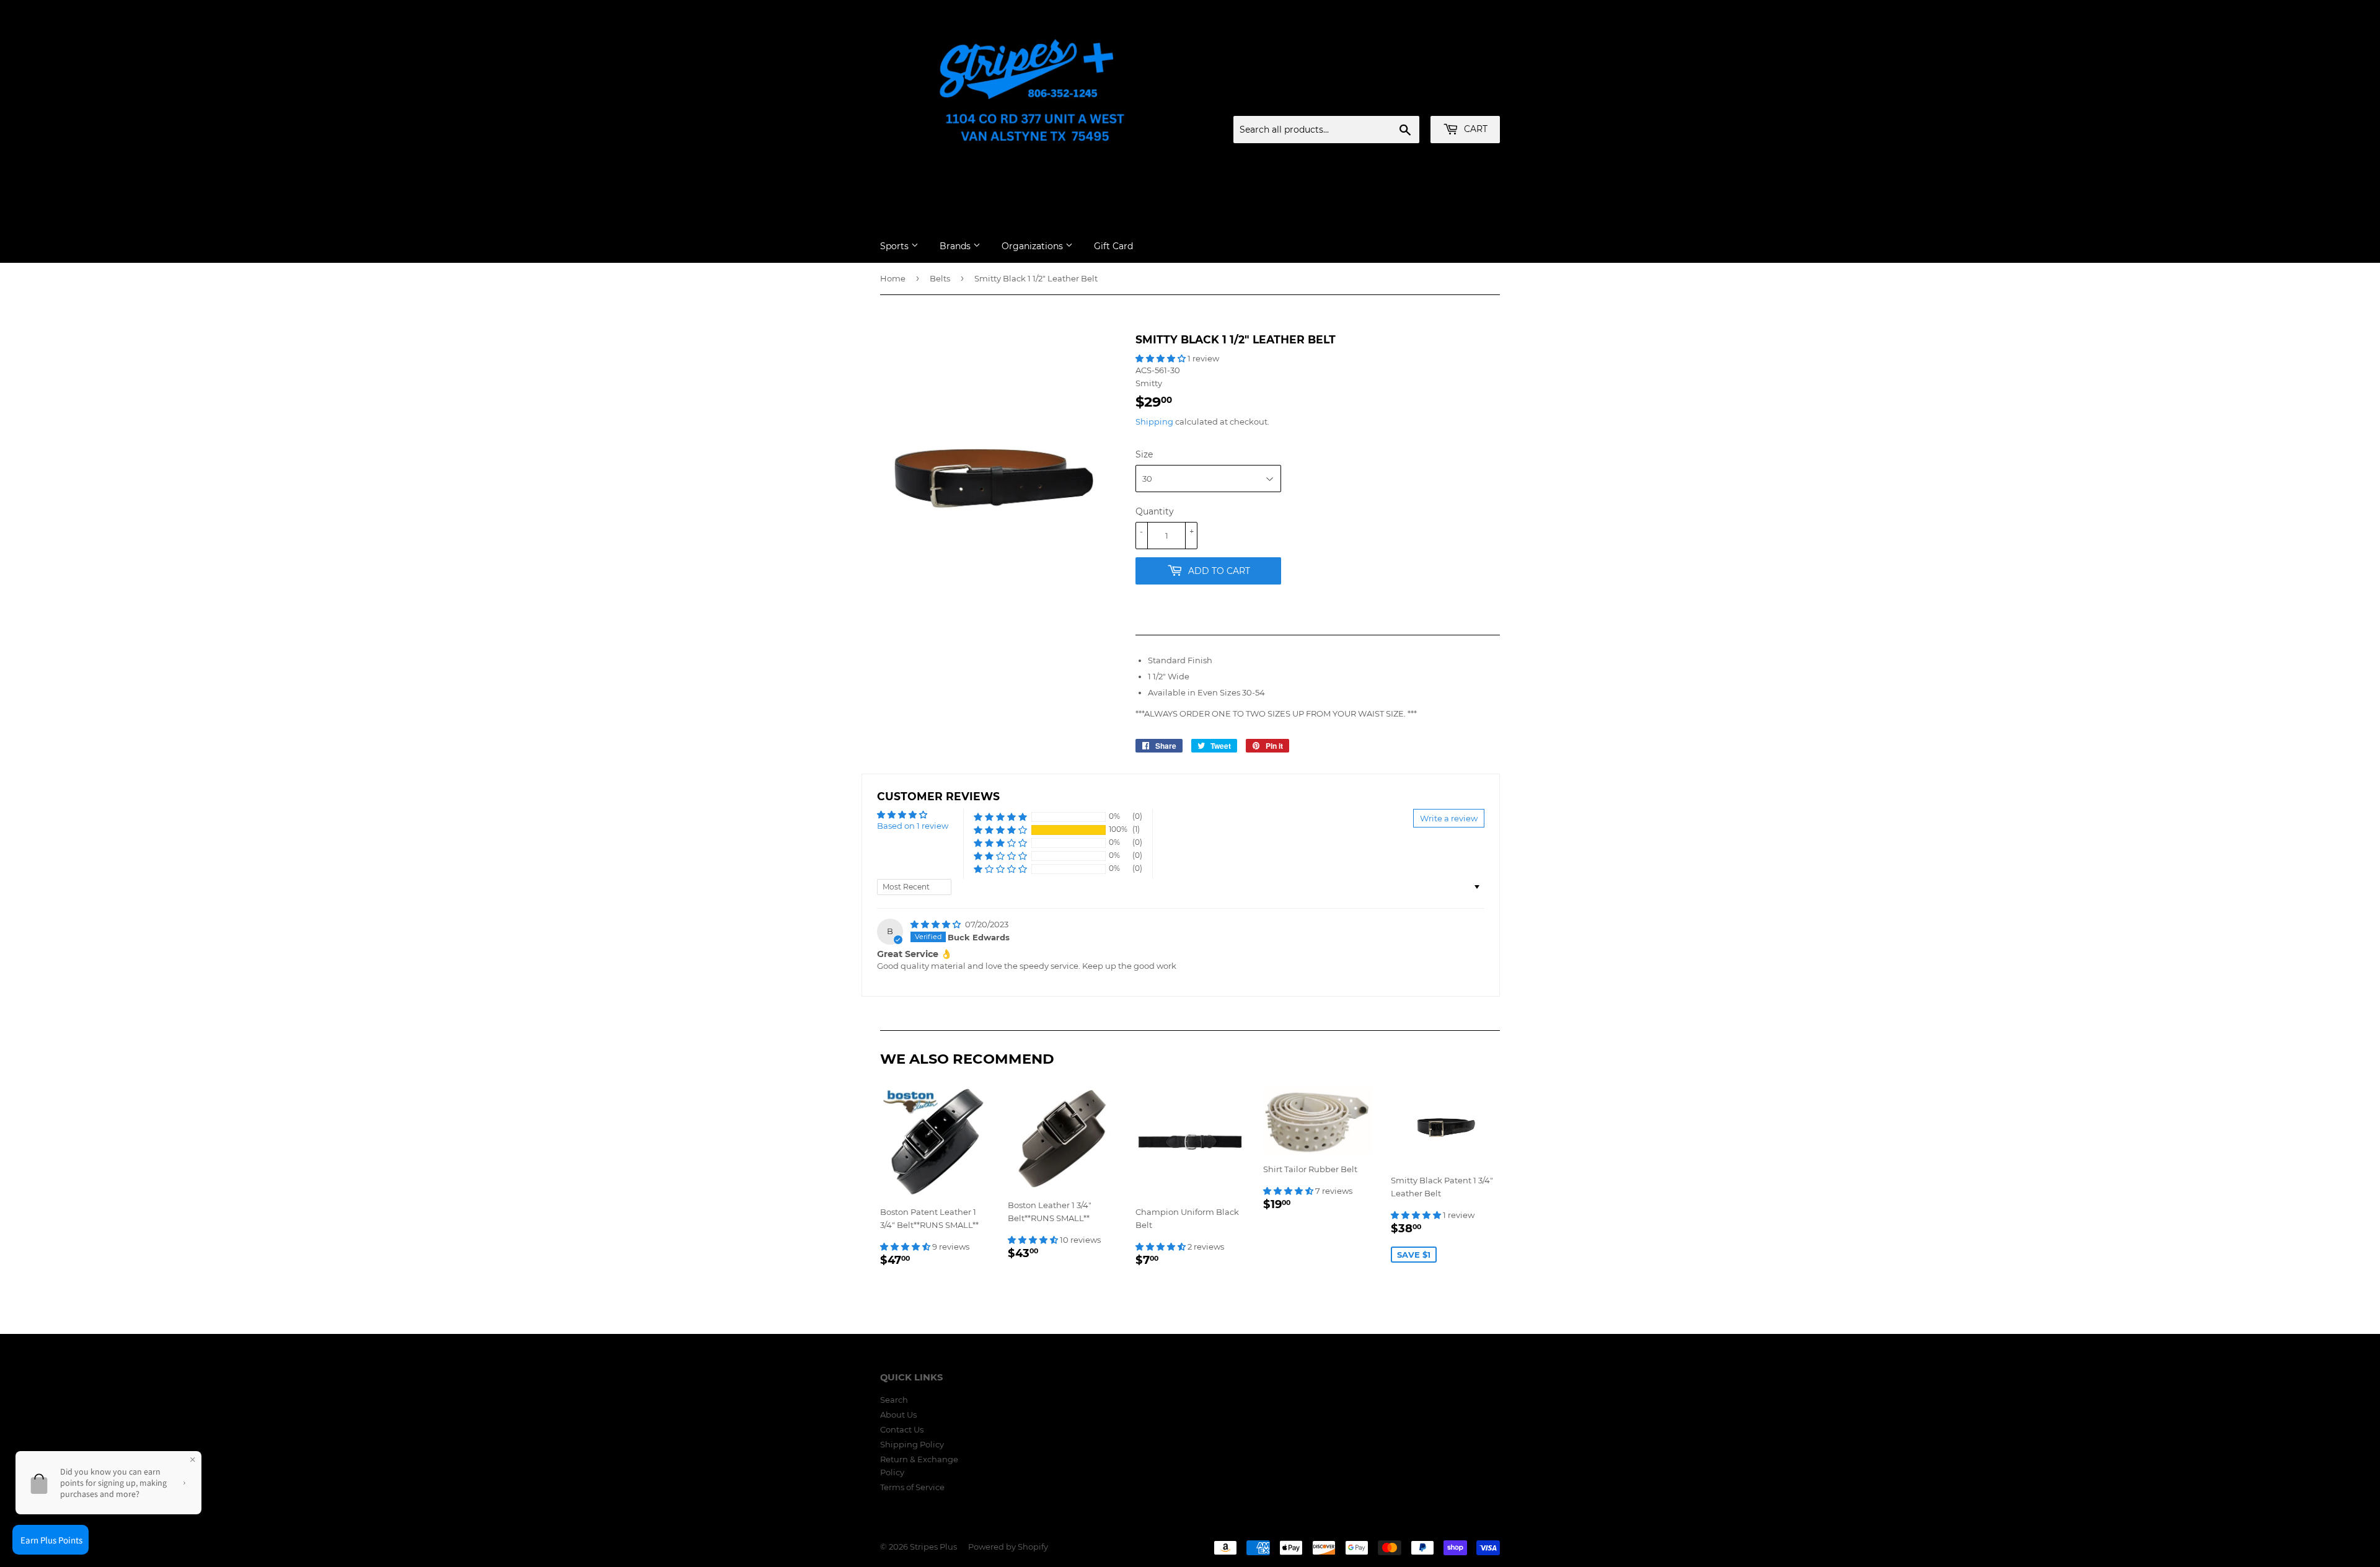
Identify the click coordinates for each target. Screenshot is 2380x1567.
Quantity (1155, 511)
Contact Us (902, 1429)
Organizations (1034, 246)
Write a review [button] (1449, 818)
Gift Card (1113, 246)
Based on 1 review (913, 826)
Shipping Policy (912, 1444)
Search (894, 1400)
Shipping (1154, 422)
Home (893, 278)
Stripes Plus (933, 1547)
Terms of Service (912, 1487)
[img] (937, 924)
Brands (956, 246)
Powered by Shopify (1008, 1547)
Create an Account (1466, 101)
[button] (1161, 358)
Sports (896, 246)
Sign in (1403, 101)
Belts (940, 278)
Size (1144, 454)
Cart (1474, 129)
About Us (898, 1415)
